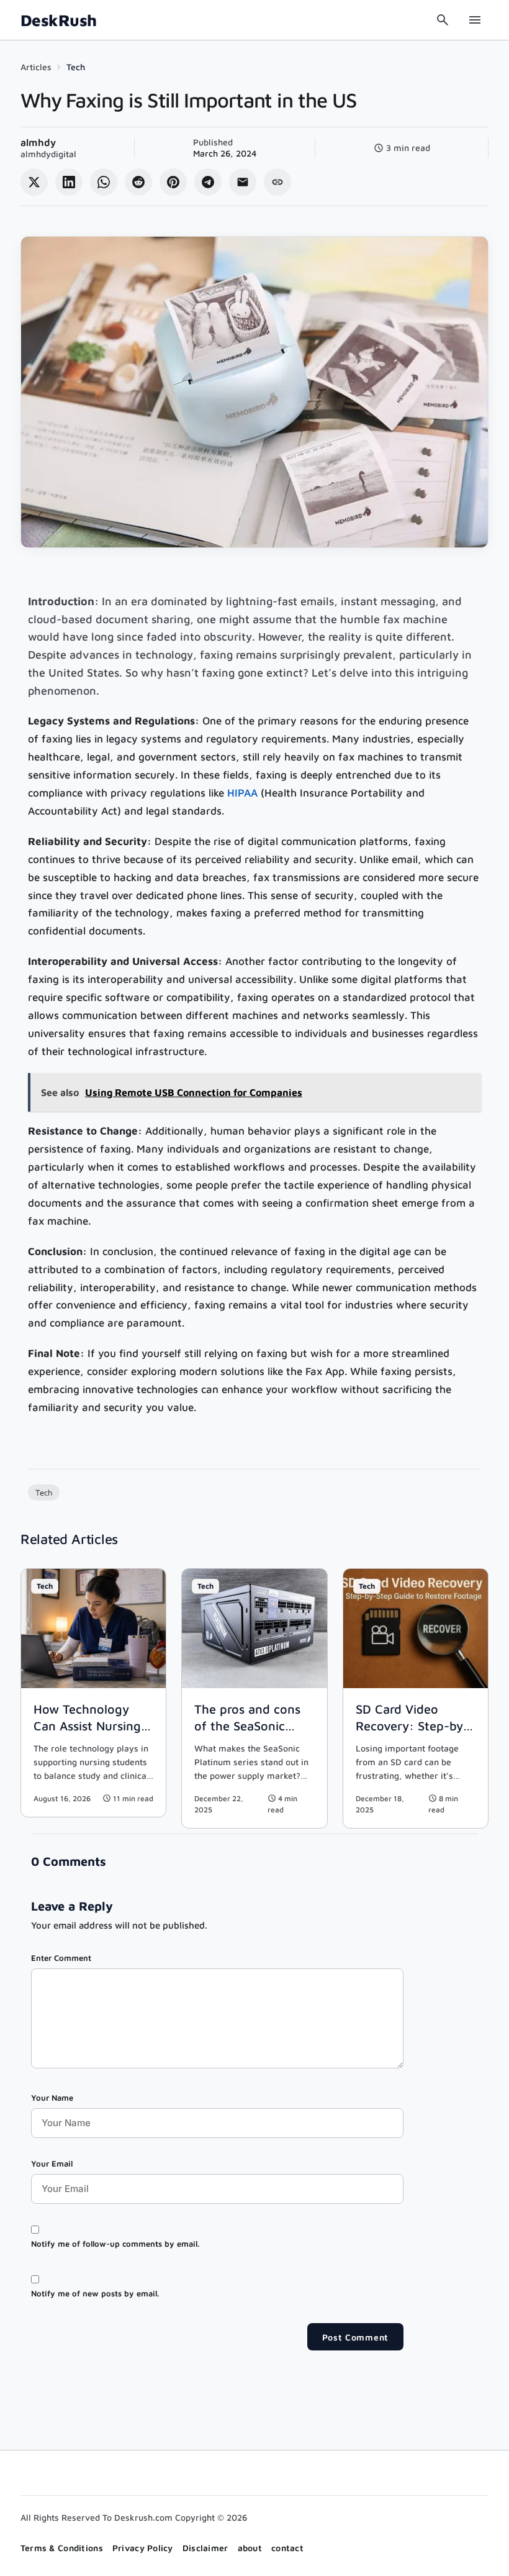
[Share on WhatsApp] (104, 182)
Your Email (52, 2163)
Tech (76, 67)
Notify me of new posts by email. (95, 2293)
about (250, 2548)
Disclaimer (205, 2548)
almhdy (38, 142)
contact (287, 2548)
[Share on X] (34, 182)
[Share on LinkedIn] (69, 182)
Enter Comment (61, 1958)
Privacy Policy (143, 2548)
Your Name (52, 2098)
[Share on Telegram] (208, 182)
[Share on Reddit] (138, 182)
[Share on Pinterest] (173, 182)
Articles (36, 67)
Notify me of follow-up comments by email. (115, 2244)
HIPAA (242, 793)
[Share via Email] (243, 182)
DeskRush (59, 20)
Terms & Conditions (62, 2548)
